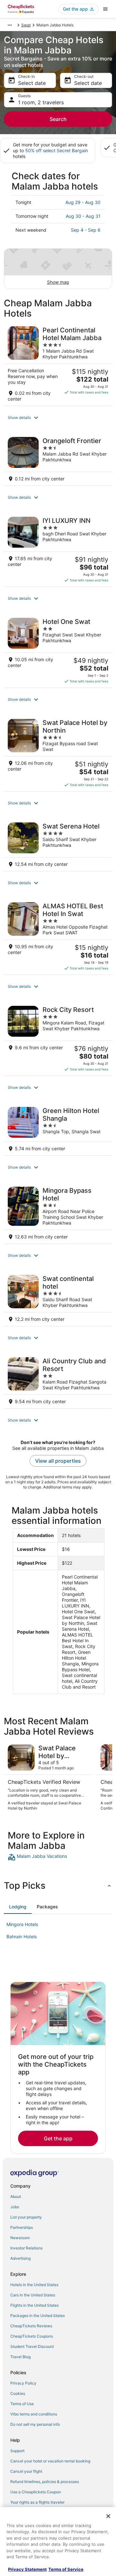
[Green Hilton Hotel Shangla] (58, 1129)
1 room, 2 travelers (41, 102)
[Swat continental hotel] (58, 1298)
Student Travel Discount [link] (32, 2346)
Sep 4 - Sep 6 (86, 230)
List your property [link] (26, 2217)
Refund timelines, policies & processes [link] (45, 2482)
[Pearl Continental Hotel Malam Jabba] (58, 364)
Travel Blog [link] (20, 2357)
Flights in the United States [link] (34, 2305)
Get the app (58, 2138)
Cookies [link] (18, 2393)
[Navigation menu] (105, 9)
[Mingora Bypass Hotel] (58, 1213)
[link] (58, 1857)
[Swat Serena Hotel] (58, 845)
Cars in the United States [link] (33, 2295)
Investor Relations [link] (26, 2248)
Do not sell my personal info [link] (35, 2424)
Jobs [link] (15, 2207)
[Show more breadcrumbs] (10, 25)
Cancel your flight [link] (26, 2471)
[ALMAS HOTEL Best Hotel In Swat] (58, 936)
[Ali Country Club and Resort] (58, 1381)
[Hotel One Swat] (58, 651)
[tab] (18, 1907)
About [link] (16, 2196)
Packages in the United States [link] (38, 2316)
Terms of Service (66, 2569)
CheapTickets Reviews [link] (31, 2326)
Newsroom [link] (20, 2238)
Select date (32, 83)
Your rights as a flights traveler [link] (37, 2502)
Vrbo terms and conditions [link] (34, 2414)
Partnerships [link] (22, 2227)
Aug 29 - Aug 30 (83, 202)
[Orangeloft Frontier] (58, 459)
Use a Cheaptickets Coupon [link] (36, 2492)
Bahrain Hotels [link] (22, 1937)
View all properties (58, 1461)
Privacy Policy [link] (23, 2383)
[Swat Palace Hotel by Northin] (58, 753)
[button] (58, 418)
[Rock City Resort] (58, 1039)
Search (58, 119)
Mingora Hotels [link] (22, 1924)
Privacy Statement (27, 2569)
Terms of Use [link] (22, 2404)
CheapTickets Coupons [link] (32, 2336)
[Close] (108, 2516)
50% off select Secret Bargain (57, 150)
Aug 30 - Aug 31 (83, 216)
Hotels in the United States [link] (34, 2285)
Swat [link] (26, 25)
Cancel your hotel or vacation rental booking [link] (50, 2461)
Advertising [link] (20, 2258)
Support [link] (17, 2451)
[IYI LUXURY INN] (58, 550)
